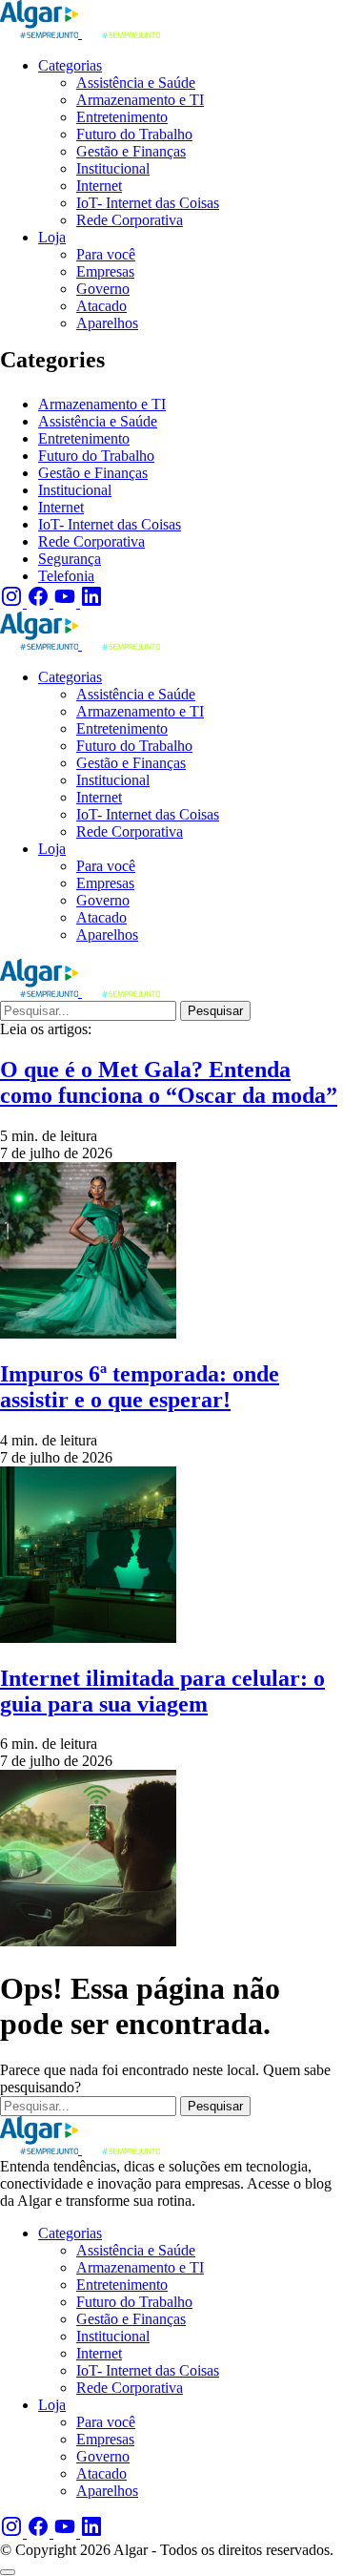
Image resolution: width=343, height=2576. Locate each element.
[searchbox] (88, 1011)
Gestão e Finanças (93, 473)
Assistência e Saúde (98, 421)
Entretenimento (84, 438)
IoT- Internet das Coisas (110, 524)
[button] (8, 2572)
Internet (61, 507)
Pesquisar (215, 1011)
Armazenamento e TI (102, 404)
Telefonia (66, 576)
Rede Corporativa (91, 541)
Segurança (70, 559)
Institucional (75, 490)
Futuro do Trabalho (96, 456)
